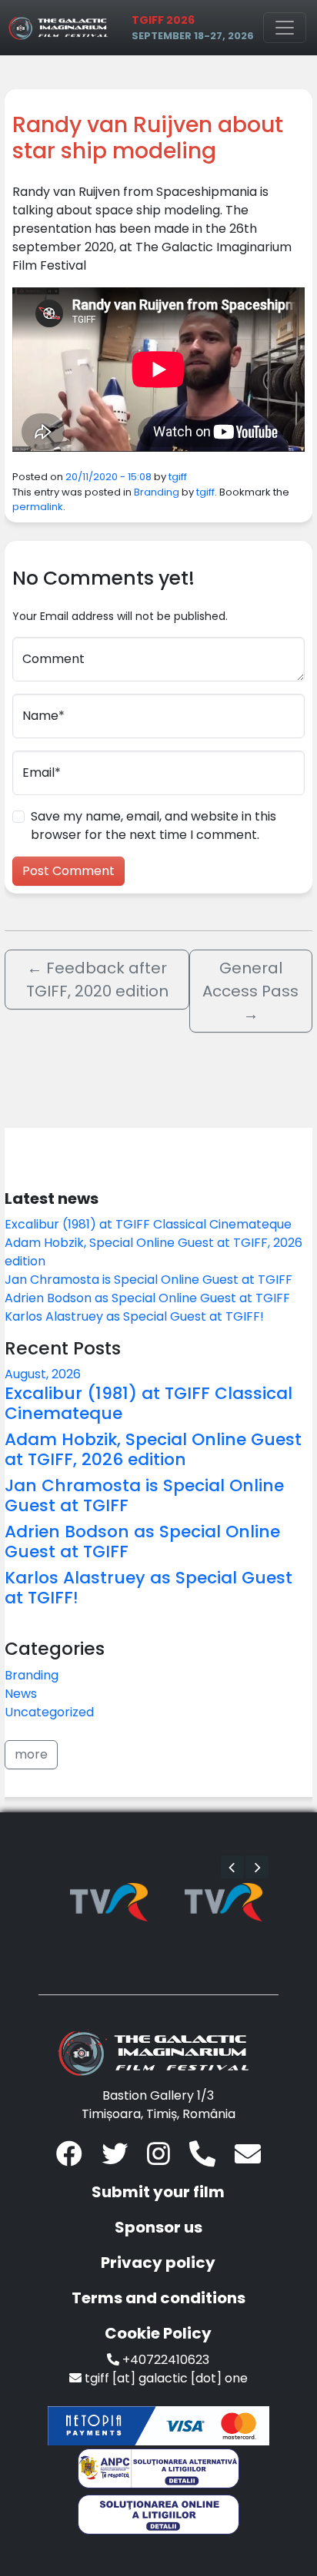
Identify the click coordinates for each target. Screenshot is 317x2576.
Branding (157, 492)
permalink (38, 507)
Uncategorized (49, 1712)
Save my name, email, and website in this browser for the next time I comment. (153, 826)
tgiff (178, 477)
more (31, 1754)
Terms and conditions (158, 2298)
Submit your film (158, 2192)
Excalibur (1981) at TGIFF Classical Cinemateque (148, 1224)
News (21, 1694)
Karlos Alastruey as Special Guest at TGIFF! (134, 1316)
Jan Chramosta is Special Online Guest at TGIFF (148, 1280)
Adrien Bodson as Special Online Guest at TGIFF (147, 1298)
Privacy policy (158, 2263)
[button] (232, 1867)
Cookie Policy (158, 2333)
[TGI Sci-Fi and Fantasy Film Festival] (61, 28)
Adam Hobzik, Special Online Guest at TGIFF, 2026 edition (153, 1449)
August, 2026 (43, 1374)
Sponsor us (158, 2227)
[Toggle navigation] (285, 28)
